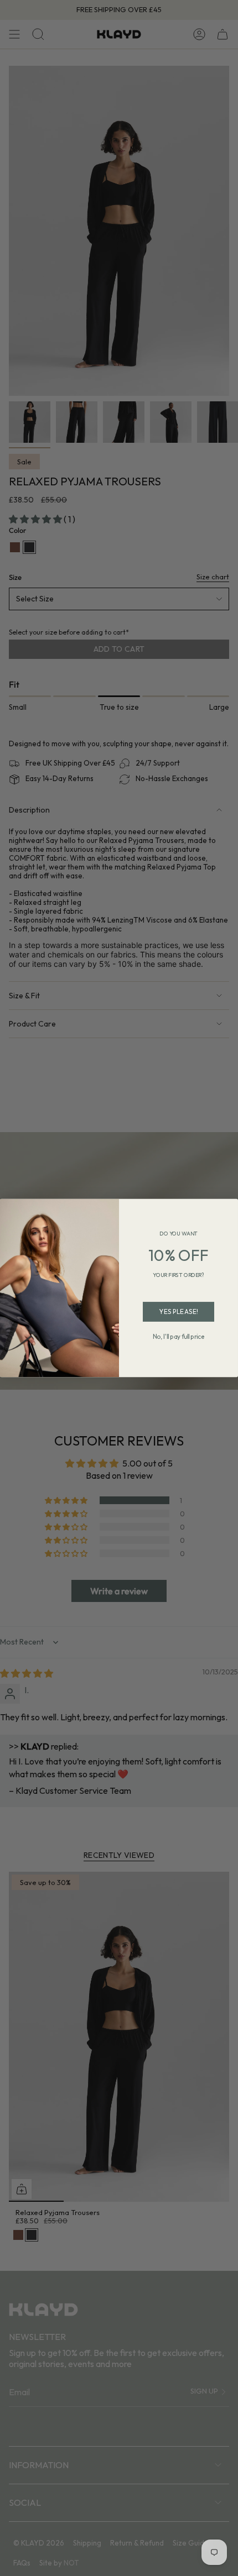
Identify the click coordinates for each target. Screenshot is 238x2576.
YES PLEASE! (178, 1312)
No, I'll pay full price (179, 1337)
